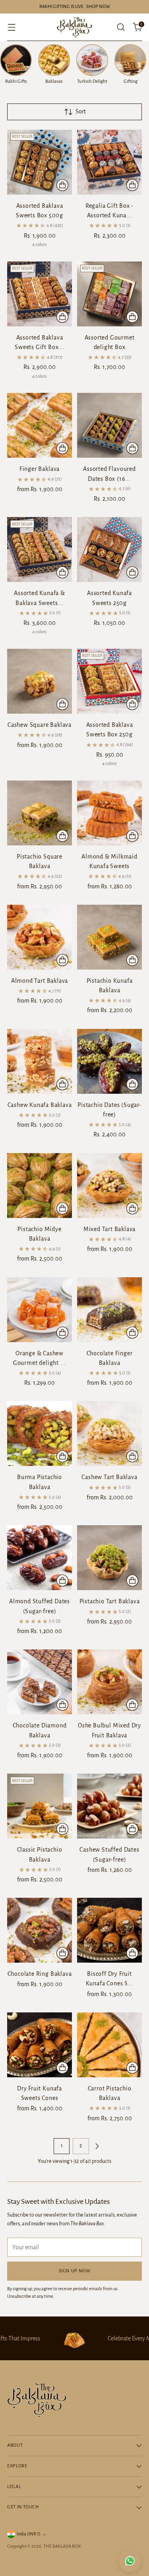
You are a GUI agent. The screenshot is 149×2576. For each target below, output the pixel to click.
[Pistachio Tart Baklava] (109, 1558)
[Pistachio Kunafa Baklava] (109, 937)
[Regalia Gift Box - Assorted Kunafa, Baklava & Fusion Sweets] (109, 162)
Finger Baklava (40, 469)
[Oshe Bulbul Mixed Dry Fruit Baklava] (109, 1682)
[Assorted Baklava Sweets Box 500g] (40, 162)
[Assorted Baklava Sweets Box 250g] (109, 681)
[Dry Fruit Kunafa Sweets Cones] (40, 2045)
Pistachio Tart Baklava (110, 1601)
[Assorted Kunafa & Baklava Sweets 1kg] (40, 549)
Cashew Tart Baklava (109, 1477)
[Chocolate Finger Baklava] (109, 1310)
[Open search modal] (121, 27)
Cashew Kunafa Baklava (40, 1105)
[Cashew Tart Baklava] (109, 1433)
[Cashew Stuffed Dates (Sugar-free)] (109, 1806)
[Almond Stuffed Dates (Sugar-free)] (40, 1558)
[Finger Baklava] (40, 425)
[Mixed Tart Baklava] (109, 1186)
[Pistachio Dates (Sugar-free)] (109, 1061)
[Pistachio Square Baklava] (40, 813)
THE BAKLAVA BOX (62, 2546)
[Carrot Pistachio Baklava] (109, 2045)
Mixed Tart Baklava (110, 1229)
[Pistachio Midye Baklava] (40, 1186)
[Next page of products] (97, 2146)
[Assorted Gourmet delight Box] (109, 294)
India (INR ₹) (29, 2534)
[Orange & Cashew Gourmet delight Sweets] (40, 1310)
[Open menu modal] (11, 27)
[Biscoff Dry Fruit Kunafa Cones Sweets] (109, 1930)
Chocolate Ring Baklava (40, 1974)
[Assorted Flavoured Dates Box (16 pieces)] (109, 425)
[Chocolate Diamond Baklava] (40, 1682)
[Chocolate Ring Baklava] (40, 1930)
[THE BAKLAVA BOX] (75, 27)
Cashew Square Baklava (40, 725)
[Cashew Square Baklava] (40, 681)
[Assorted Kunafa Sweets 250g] (109, 549)
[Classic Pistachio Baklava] (40, 1806)
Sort (81, 111)
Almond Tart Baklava (40, 981)
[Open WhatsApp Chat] (130, 2561)
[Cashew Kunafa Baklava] (40, 1061)
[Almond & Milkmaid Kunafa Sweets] (109, 813)
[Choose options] (62, 448)
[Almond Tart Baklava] (40, 937)
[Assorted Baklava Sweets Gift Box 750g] (40, 294)
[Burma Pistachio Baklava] (40, 1433)
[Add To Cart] (62, 185)
